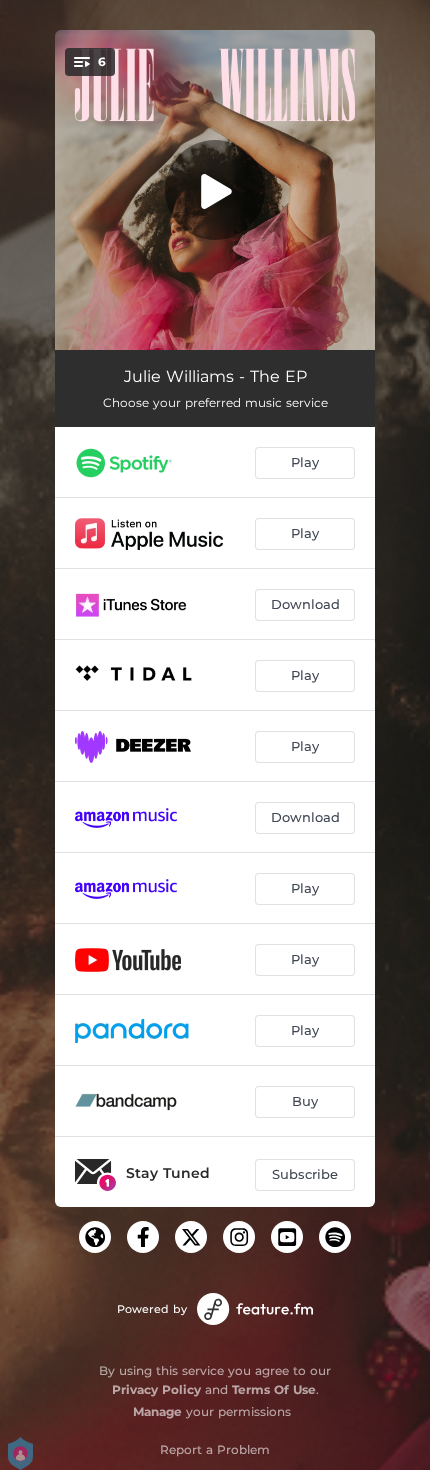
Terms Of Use (274, 1389)
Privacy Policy (156, 1389)
